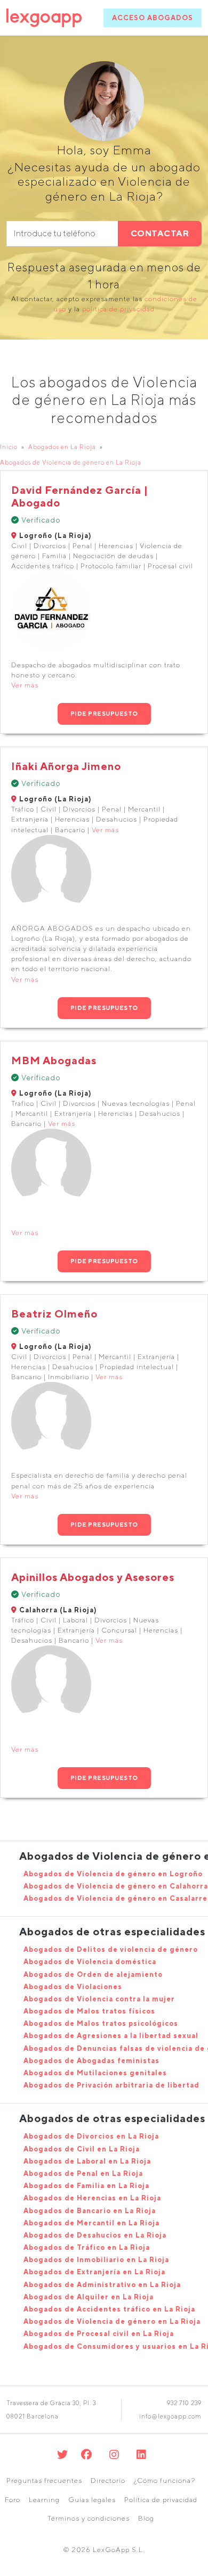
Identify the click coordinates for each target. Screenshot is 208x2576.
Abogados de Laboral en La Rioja (87, 2161)
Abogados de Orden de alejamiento (93, 1974)
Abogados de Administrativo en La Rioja (102, 2285)
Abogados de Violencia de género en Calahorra (116, 1886)
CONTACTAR (160, 233)
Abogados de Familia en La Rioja (86, 2186)
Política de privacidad (161, 2500)
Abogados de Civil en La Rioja (82, 2149)
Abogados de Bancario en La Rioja (90, 2211)
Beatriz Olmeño (54, 1314)
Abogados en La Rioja (62, 447)
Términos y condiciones (89, 2518)
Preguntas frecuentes (44, 2480)
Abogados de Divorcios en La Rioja (91, 2136)
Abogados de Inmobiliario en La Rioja (96, 2260)
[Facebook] (87, 2454)
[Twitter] (63, 2454)
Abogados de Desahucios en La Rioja (95, 2235)
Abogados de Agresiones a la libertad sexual (111, 2036)
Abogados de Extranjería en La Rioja (94, 2272)
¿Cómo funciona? (165, 2480)
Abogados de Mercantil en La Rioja (91, 2223)
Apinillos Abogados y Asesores (93, 1577)
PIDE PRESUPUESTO (104, 713)
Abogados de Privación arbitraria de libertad (111, 2085)
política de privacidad (118, 309)
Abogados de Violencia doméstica (90, 1962)
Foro (13, 2500)
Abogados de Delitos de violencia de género (111, 1949)
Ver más (25, 685)
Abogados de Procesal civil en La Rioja (99, 2334)
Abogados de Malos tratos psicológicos (101, 2023)
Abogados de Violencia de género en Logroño (113, 1874)
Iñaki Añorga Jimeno (66, 766)
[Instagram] (114, 2454)
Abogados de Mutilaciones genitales (95, 2073)
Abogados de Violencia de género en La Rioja (71, 462)
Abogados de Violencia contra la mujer (99, 1999)
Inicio (9, 447)
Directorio (108, 2480)
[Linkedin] (142, 2454)
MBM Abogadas (54, 1060)
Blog (146, 2518)
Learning (44, 2500)
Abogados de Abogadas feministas (91, 2061)
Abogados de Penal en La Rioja (83, 2173)
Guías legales (92, 2500)
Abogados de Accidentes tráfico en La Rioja (109, 2309)
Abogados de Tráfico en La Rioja (87, 2247)
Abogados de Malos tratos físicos (89, 2011)
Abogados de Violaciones (73, 1987)
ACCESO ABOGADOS (153, 18)
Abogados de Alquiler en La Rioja (89, 2297)
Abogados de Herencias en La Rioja (92, 2198)
